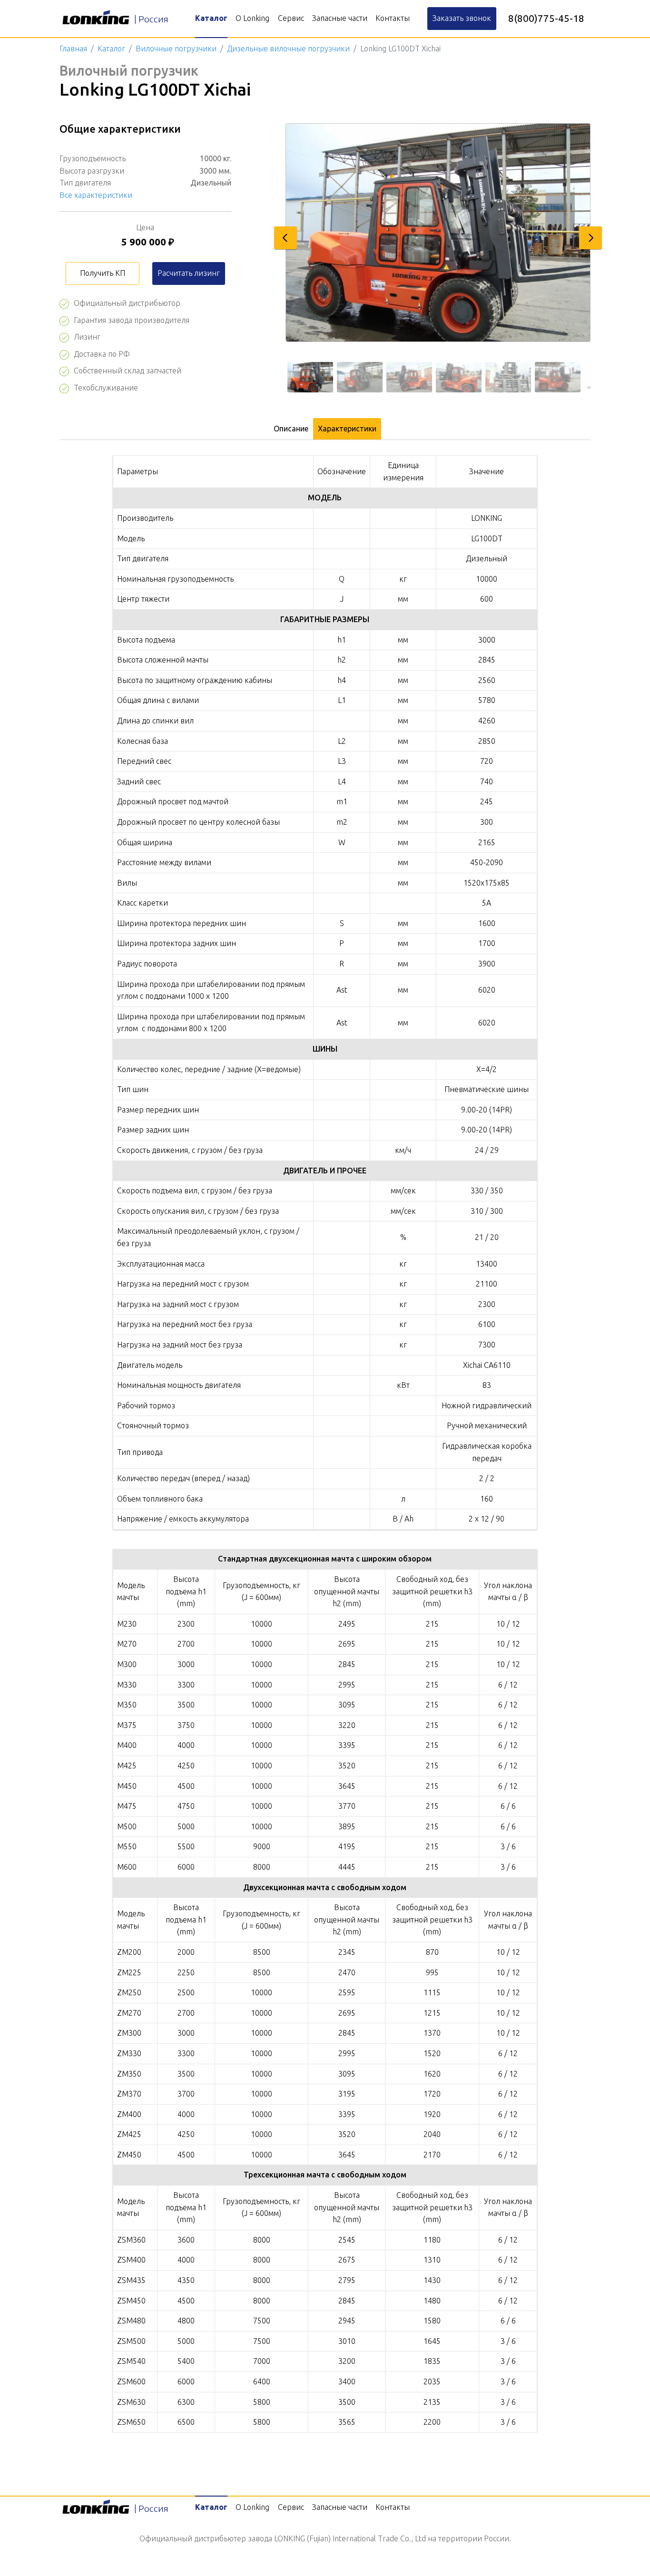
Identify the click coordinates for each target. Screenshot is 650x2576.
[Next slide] (591, 238)
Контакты (393, 18)
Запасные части (340, 18)
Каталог (211, 18)
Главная (73, 49)
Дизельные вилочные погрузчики (288, 49)
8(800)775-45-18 (546, 18)
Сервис (291, 18)
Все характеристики (96, 195)
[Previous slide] (286, 238)
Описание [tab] (291, 429)
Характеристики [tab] (347, 429)
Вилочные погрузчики (176, 49)
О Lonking (252, 18)
